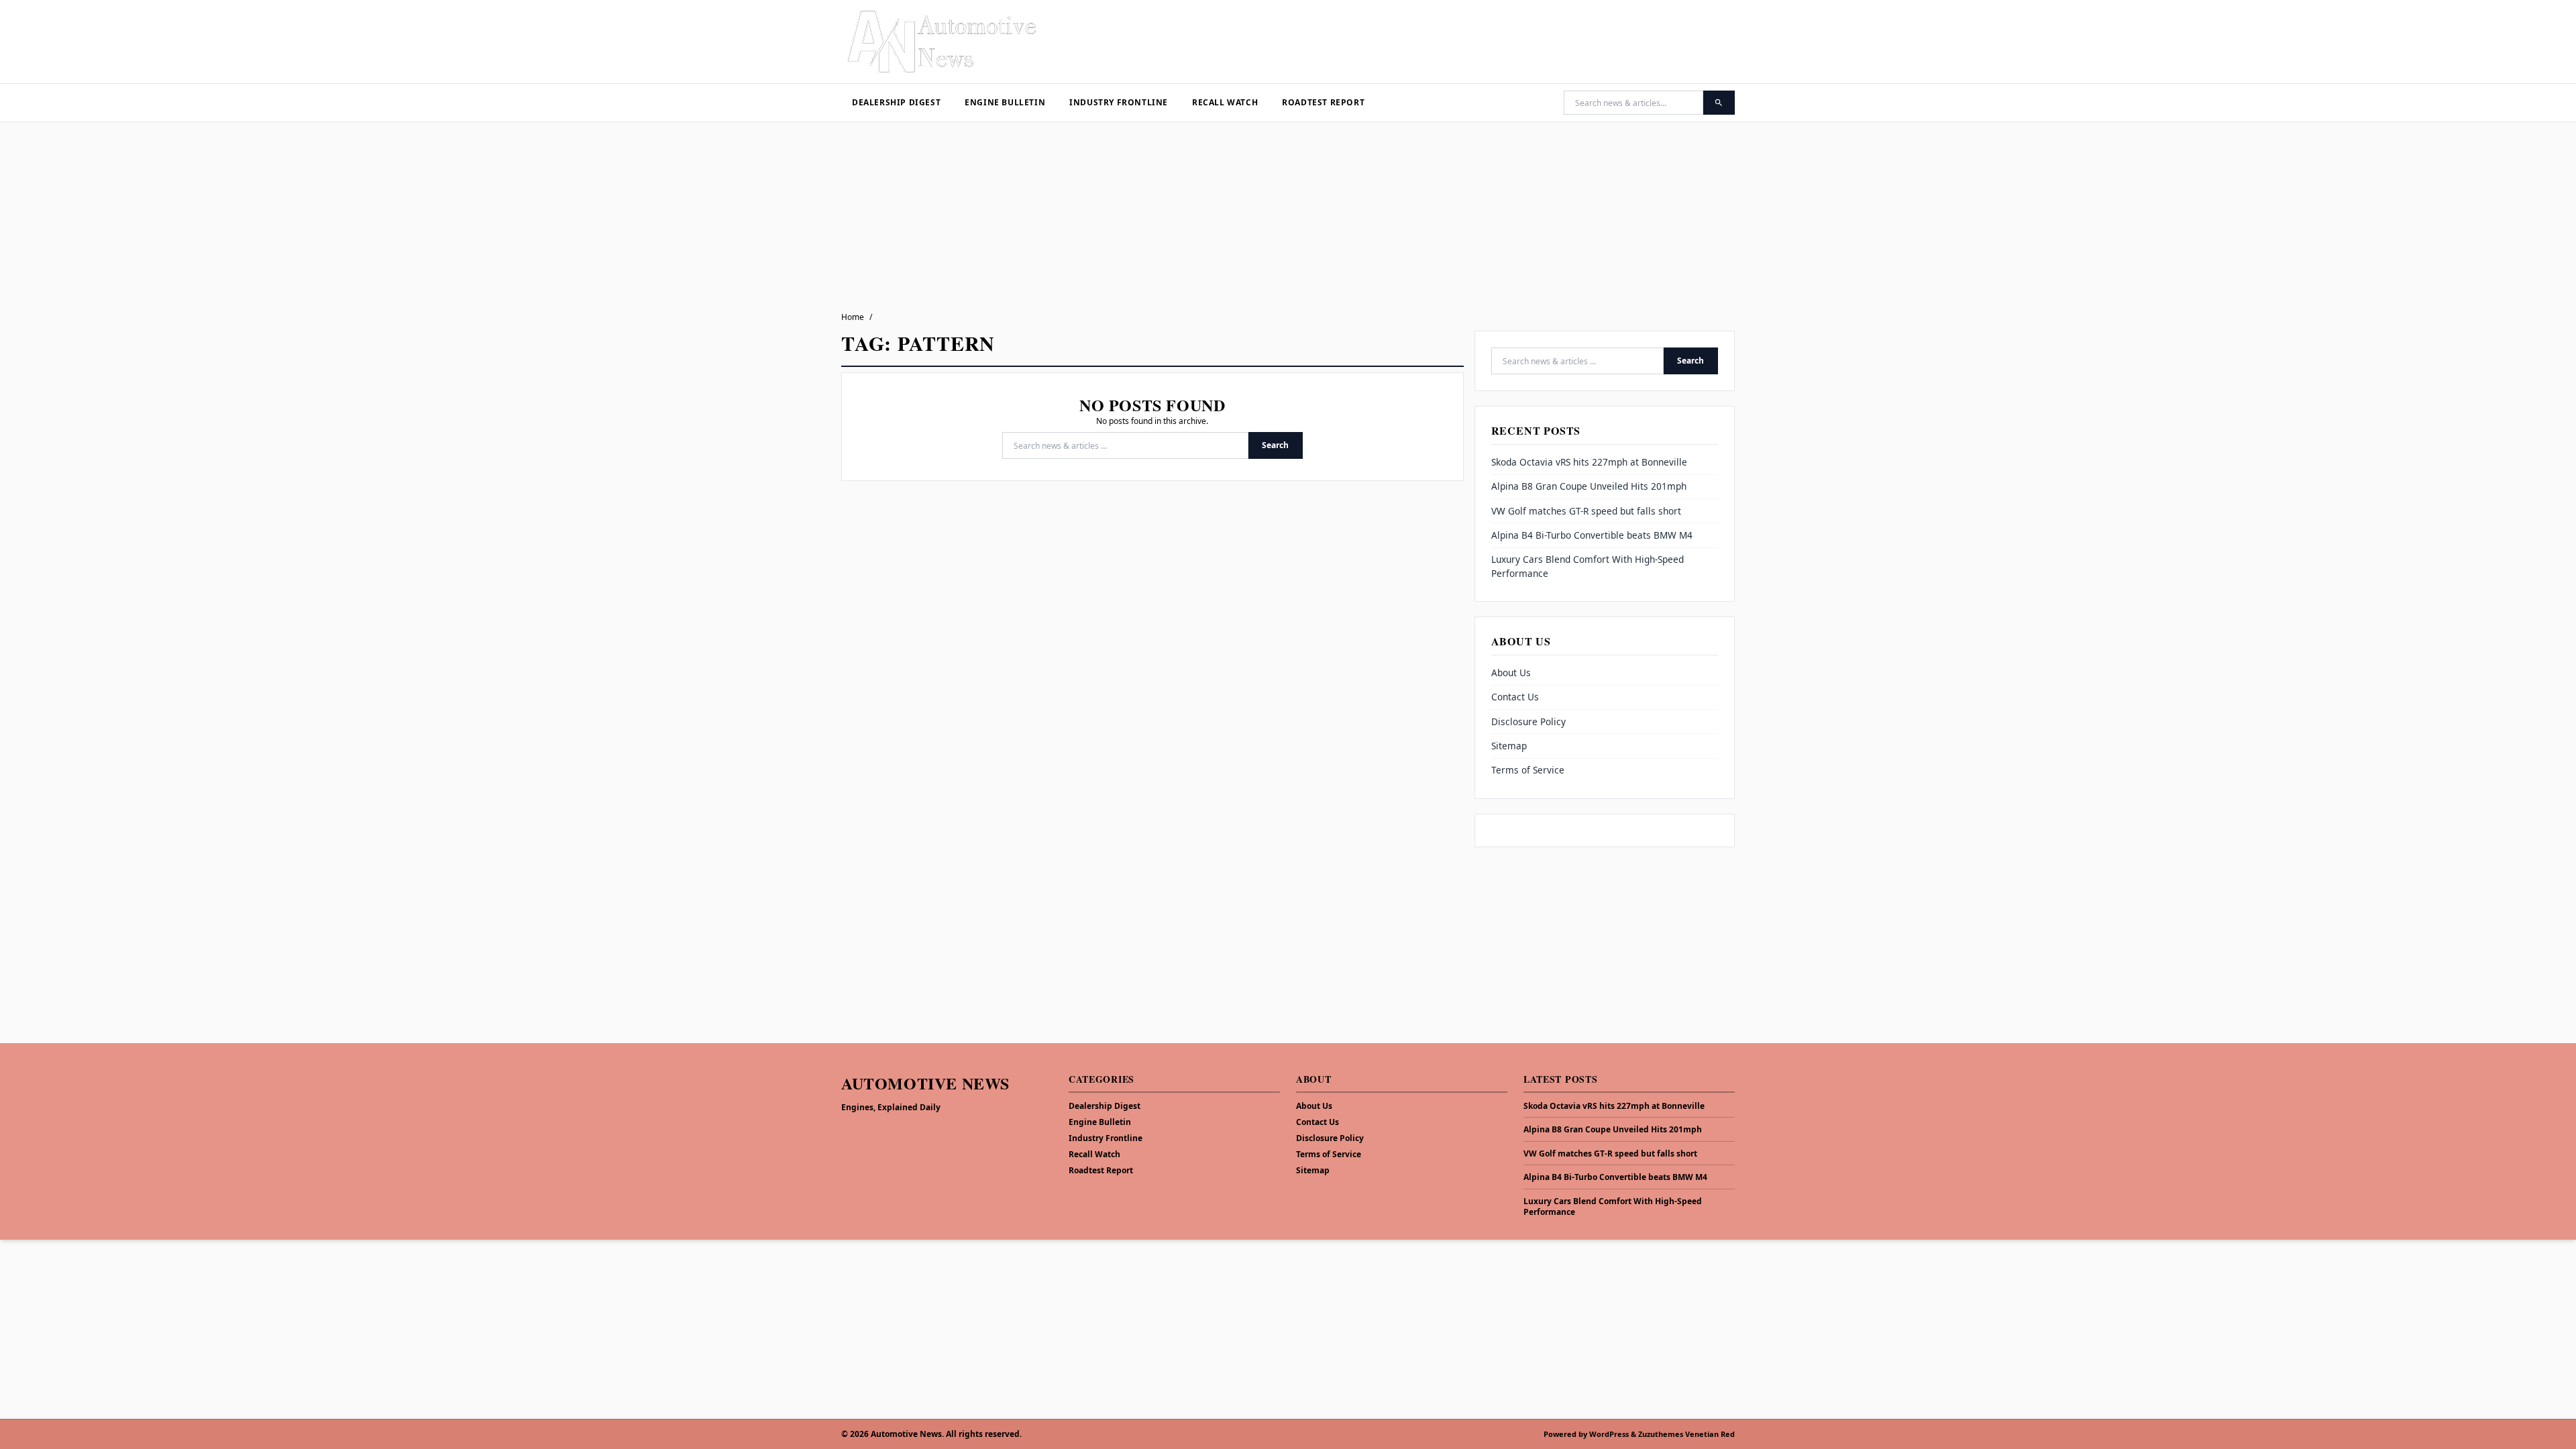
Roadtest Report (1323, 102)
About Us (1511, 673)
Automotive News (925, 1083)
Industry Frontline (1119, 102)
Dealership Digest (896, 102)
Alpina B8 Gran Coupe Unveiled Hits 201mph (1589, 486)
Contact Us (1515, 697)
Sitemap (1509, 746)
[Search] (1719, 103)
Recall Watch (1225, 102)
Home (853, 317)
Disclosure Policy (1528, 721)
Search (1275, 445)
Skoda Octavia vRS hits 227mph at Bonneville (1589, 462)
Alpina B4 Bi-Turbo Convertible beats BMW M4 (1592, 535)
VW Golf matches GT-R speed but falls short (1586, 511)
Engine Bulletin (1005, 102)
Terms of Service (1528, 770)
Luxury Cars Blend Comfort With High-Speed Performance (1613, 1207)
